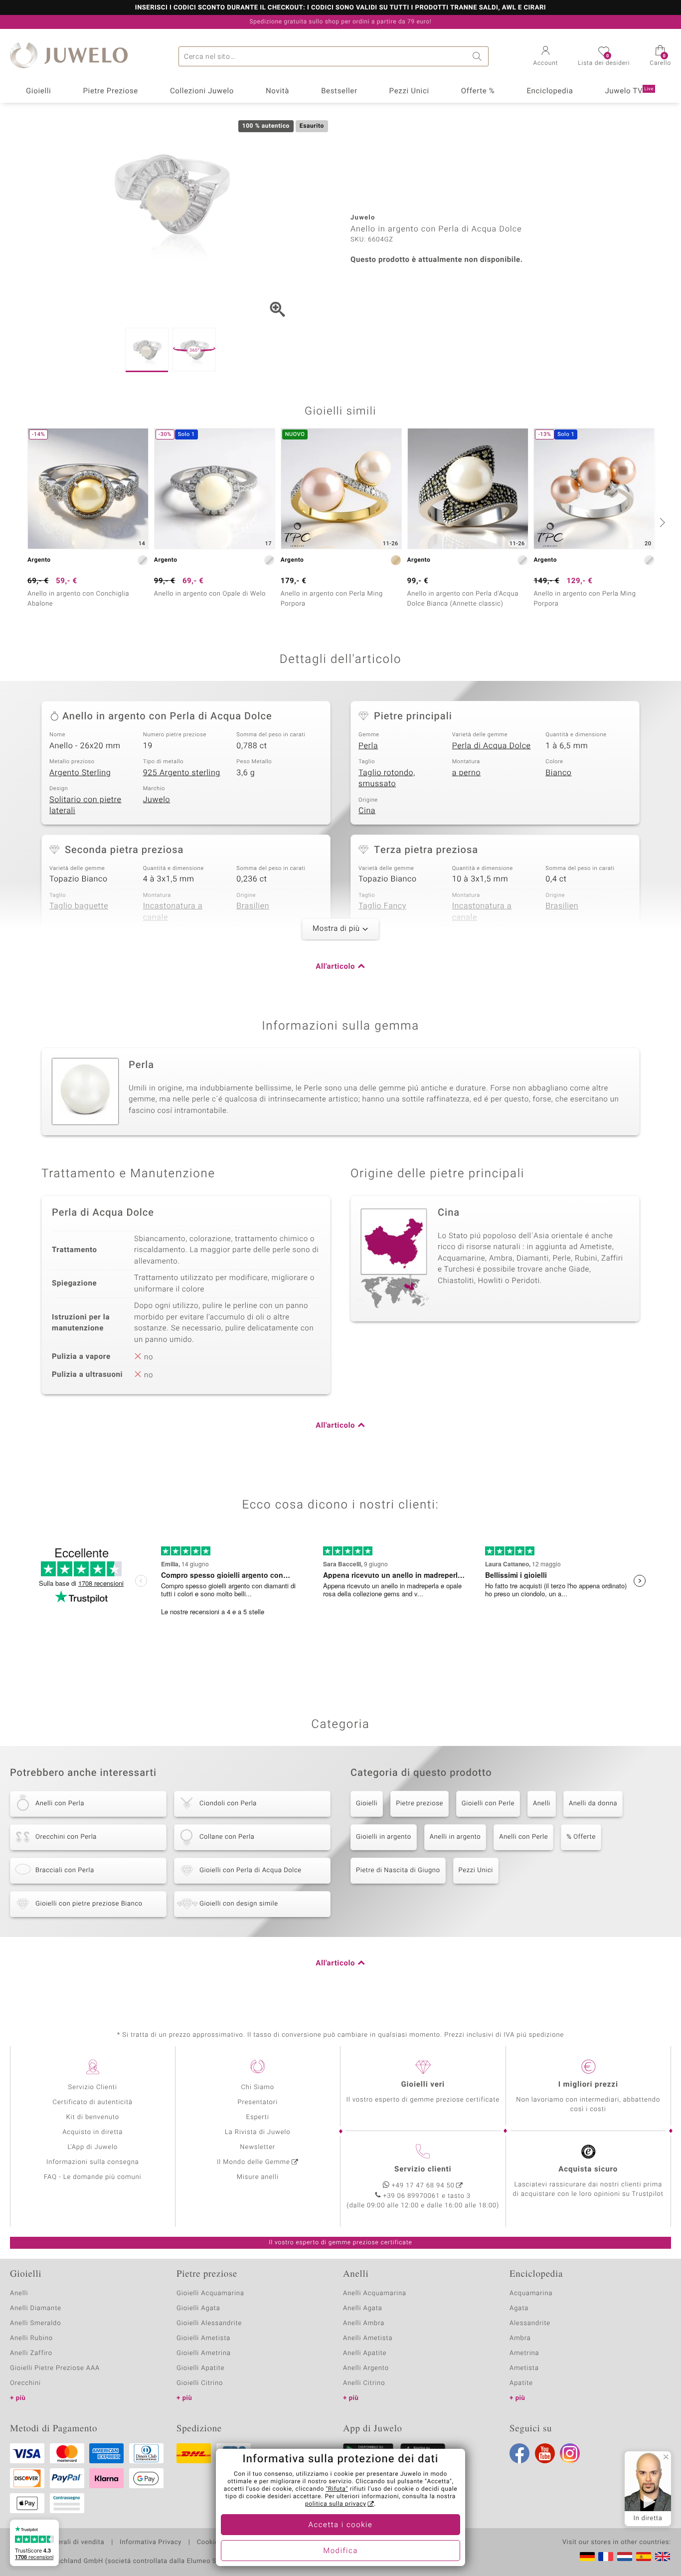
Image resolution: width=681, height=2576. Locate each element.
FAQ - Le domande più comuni (93, 2177)
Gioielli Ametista (203, 2338)
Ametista (524, 2368)
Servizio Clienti (93, 2087)
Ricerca (479, 56)
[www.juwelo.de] (587, 2557)
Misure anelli (258, 2177)
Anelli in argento (455, 1837)
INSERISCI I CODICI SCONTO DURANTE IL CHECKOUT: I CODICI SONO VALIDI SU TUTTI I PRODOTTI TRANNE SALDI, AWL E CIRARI (340, 8)
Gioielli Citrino (200, 2383)
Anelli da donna (593, 1804)
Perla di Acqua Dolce (492, 746)
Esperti (258, 2117)
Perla (368, 746)
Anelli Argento (366, 2368)
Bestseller (339, 91)
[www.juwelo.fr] (606, 2557)
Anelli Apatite (365, 2353)
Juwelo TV (629, 91)
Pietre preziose (420, 1804)
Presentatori (257, 2102)
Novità (277, 91)
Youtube (545, 2453)
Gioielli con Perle (488, 1804)
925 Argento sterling (182, 773)
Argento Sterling (80, 773)
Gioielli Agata (198, 2308)
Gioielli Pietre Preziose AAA (55, 2368)
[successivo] (661, 522)
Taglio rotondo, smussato (387, 778)
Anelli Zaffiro (31, 2353)
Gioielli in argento (384, 1837)
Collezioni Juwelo (202, 91)
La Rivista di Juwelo (257, 2132)
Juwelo (157, 800)
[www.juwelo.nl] (625, 2557)
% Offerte (581, 1837)
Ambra (520, 2338)
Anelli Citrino (364, 2383)
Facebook (519, 2453)
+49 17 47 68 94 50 (423, 2186)
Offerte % (478, 91)
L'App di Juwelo (92, 2147)
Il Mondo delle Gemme (254, 2162)
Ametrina (524, 2353)
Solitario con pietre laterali (85, 805)
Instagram (570, 2453)
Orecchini (25, 2383)
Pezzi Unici (409, 91)
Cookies (210, 2543)
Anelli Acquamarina (375, 2293)
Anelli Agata (363, 2308)
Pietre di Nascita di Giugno (398, 1870)
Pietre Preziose (110, 91)
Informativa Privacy (151, 2543)
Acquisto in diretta (92, 2132)
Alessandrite (530, 2323)
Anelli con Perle (523, 1837)
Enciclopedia (550, 91)
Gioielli (39, 91)
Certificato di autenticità (93, 2102)
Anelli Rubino (31, 2338)
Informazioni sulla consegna (93, 2162)
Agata (519, 2308)
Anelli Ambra (364, 2323)
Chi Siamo (257, 2087)
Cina (367, 811)
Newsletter (257, 2147)
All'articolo (335, 967)
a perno (467, 773)
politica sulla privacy (336, 2504)
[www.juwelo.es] (644, 2557)
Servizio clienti (423, 2169)
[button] (546, 57)
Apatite (521, 2383)
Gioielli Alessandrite (209, 2323)
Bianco (558, 773)
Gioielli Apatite (200, 2368)
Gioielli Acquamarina (210, 2293)
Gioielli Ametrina (204, 2353)
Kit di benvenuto (93, 2117)
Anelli (542, 1804)
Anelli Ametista (368, 2338)
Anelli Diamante (36, 2308)
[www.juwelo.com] (663, 2557)
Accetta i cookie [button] (341, 2525)
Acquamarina (531, 2293)
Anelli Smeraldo (36, 2323)
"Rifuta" (337, 2489)
